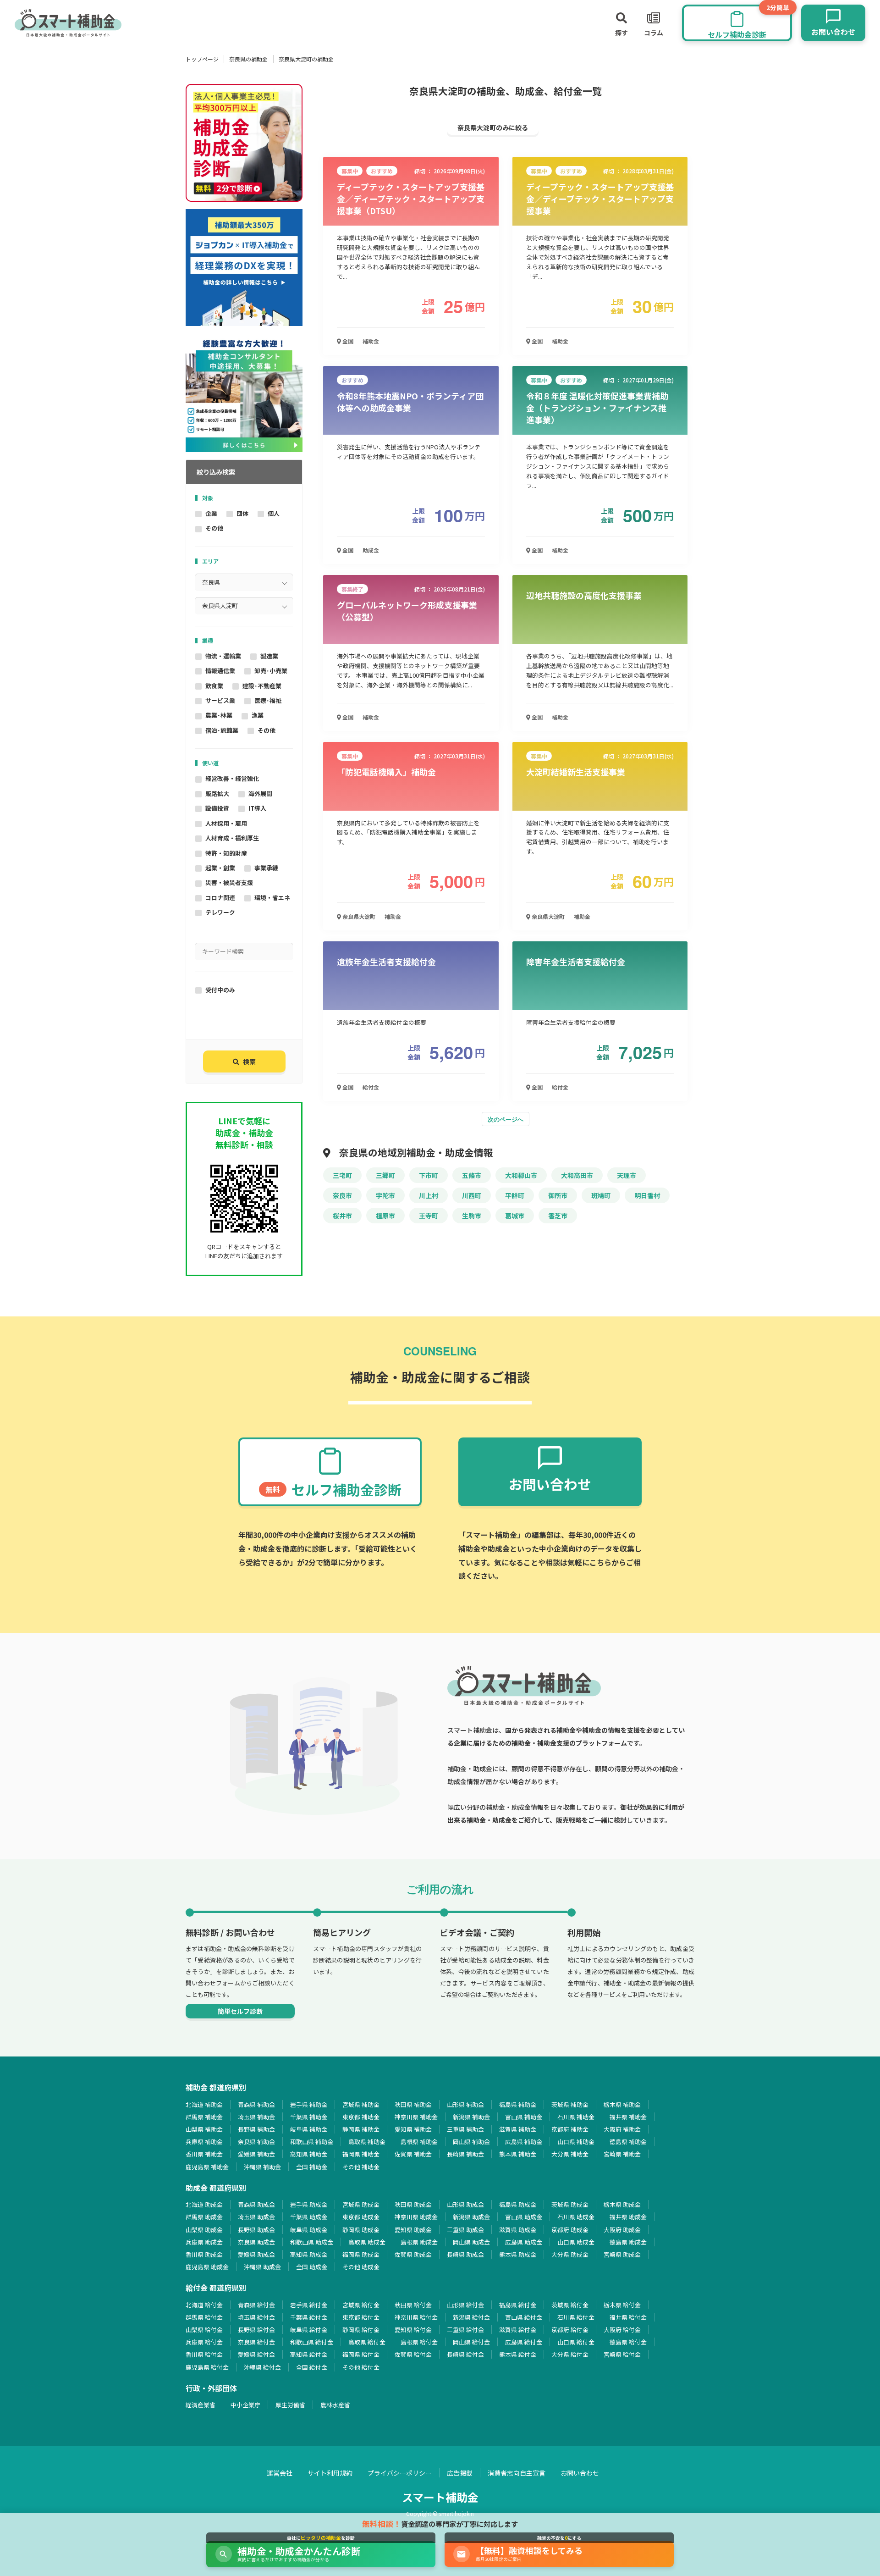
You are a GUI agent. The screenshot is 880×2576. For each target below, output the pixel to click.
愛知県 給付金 (413, 2330)
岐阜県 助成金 (309, 2230)
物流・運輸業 (223, 656)
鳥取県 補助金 (367, 2142)
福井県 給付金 (628, 2317)
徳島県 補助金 (628, 2142)
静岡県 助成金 (361, 2230)
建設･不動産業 (262, 686)
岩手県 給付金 (309, 2305)
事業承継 (266, 868)
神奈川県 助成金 (416, 2217)
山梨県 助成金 (204, 2230)
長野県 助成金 (256, 2230)
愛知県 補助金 (413, 2129)
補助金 (371, 341)
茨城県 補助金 (570, 2104)
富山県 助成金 (524, 2217)
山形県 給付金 (465, 2305)
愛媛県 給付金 (256, 2354)
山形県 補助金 (465, 2104)
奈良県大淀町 (358, 916)
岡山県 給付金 (471, 2342)
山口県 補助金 (576, 2142)
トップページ (202, 59)
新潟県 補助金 (471, 2117)
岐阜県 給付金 (309, 2330)
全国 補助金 (312, 2167)
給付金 (371, 1087)
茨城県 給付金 (570, 2305)
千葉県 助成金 (309, 2217)
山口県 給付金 (576, 2342)
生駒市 (472, 1216)
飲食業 (214, 686)
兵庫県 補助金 (204, 2142)
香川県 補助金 (204, 2154)
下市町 (429, 1175)
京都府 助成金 (570, 2230)
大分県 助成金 (570, 2254)
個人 (274, 513)
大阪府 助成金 (622, 2230)
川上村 (429, 1195)
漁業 (258, 715)
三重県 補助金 (465, 2129)
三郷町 (385, 1175)
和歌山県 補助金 (312, 2142)
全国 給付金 (312, 2367)
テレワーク (220, 912)
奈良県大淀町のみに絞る (493, 127)
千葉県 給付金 (309, 2317)
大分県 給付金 (570, 2354)
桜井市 (342, 1216)
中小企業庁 (245, 2405)
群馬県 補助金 (204, 2117)
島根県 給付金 (419, 2342)
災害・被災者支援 (229, 882)
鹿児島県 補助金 (207, 2167)
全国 (347, 341)
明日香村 (647, 1195)
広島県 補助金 (524, 2142)
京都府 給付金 (570, 2330)
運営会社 (280, 2473)
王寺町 (429, 1216)
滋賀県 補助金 (518, 2129)
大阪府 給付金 (622, 2330)
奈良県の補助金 (248, 59)
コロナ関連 (220, 898)
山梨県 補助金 (204, 2129)
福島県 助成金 (518, 2204)
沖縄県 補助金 (262, 2167)
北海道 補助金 (204, 2104)
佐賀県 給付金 (413, 2354)
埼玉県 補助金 (256, 2117)
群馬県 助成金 (204, 2217)
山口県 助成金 (576, 2242)
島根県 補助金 (419, 2142)
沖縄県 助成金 (262, 2267)
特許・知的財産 (226, 853)
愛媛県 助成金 (256, 2254)
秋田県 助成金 (413, 2204)
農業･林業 (219, 715)
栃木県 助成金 (622, 2204)
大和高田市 (577, 1175)
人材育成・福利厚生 (232, 838)
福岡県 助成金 (361, 2254)
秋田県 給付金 (413, 2305)
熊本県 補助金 (518, 2154)
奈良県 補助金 (256, 2142)
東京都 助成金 (361, 2217)
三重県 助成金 (465, 2230)
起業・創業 (220, 868)
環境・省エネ (272, 898)
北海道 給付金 (204, 2305)
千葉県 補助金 (309, 2117)
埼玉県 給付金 (256, 2317)
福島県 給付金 (518, 2305)
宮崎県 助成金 (622, 2254)
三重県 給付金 (465, 2330)
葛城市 (515, 1216)
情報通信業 (220, 671)
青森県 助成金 (256, 2204)
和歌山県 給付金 (312, 2342)
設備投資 (217, 808)
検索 (249, 1061)
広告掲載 (460, 2473)
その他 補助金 (361, 2167)
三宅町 (342, 1175)
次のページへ (506, 1119)
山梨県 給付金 (204, 2330)
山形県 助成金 (465, 2204)
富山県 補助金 (524, 2117)
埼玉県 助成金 (256, 2217)
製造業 (269, 656)
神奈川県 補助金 (416, 2117)
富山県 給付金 (524, 2317)
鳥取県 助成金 (367, 2242)
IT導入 (257, 808)
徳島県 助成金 (628, 2242)
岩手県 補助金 (309, 2104)
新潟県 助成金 (471, 2217)
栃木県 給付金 (622, 2305)
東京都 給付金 (361, 2317)
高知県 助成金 (309, 2254)
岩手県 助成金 (309, 2204)
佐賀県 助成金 (413, 2254)
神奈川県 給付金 (416, 2317)
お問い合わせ (580, 2473)
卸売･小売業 (271, 671)
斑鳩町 (601, 1195)
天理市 (627, 1175)
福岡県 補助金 (361, 2154)
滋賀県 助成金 (518, 2230)
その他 (214, 528)
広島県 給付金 (524, 2342)
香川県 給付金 (204, 2354)
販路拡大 (217, 793)
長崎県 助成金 (465, 2254)
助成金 (371, 550)
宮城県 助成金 (361, 2204)
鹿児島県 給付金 (207, 2367)
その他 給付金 (361, 2367)
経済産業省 (201, 2405)
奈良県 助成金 (256, 2242)
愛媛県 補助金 (256, 2154)
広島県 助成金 (524, 2242)
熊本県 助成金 (518, 2254)
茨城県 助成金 (570, 2204)
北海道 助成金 (204, 2204)
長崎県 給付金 (465, 2354)
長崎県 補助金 (465, 2154)
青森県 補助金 (256, 2104)
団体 (242, 513)
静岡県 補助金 (361, 2129)
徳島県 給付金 (628, 2342)
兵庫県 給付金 (204, 2342)
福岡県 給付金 (361, 2354)
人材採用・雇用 (226, 823)
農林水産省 (335, 2405)
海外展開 (260, 793)
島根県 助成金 (419, 2242)
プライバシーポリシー (400, 2473)
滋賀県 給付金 (518, 2330)
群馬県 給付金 (204, 2317)
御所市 (558, 1195)
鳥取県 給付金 (367, 2342)
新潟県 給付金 (471, 2317)
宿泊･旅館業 (222, 730)
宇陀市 (385, 1195)
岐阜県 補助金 (309, 2129)
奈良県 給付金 (256, 2342)
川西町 (472, 1195)
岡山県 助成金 (471, 2242)
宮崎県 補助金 (622, 2154)
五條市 (472, 1175)
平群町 (515, 1195)
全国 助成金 (312, 2267)
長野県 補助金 (256, 2129)
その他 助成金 (361, 2267)
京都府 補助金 (570, 2129)
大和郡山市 (521, 1175)
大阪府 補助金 (622, 2129)
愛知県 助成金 (413, 2230)
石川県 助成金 (576, 2217)
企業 (211, 513)
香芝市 (558, 1216)
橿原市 (385, 1216)
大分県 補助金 (570, 2154)
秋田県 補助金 (413, 2104)
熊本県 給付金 (518, 2354)
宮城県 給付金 (361, 2305)
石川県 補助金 (576, 2117)
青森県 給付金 (256, 2305)
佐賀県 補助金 (413, 2154)
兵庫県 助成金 (204, 2242)
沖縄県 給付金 (262, 2367)
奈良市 (342, 1195)
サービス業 (220, 700)
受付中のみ (220, 990)
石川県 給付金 (576, 2317)
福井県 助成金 (628, 2217)
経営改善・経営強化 (232, 778)
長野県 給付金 (256, 2330)
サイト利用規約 (330, 2473)
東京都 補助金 (361, 2117)
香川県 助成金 (204, 2254)
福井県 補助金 (628, 2117)
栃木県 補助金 (622, 2104)
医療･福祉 (268, 700)
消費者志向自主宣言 (517, 2473)
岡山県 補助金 (471, 2142)
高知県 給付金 (309, 2354)
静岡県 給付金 (361, 2330)
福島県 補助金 (518, 2104)
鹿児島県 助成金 (207, 2267)
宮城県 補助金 (361, 2104)
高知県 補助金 (309, 2154)
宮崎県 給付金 (622, 2354)
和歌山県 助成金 (312, 2242)
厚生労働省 (290, 2405)
